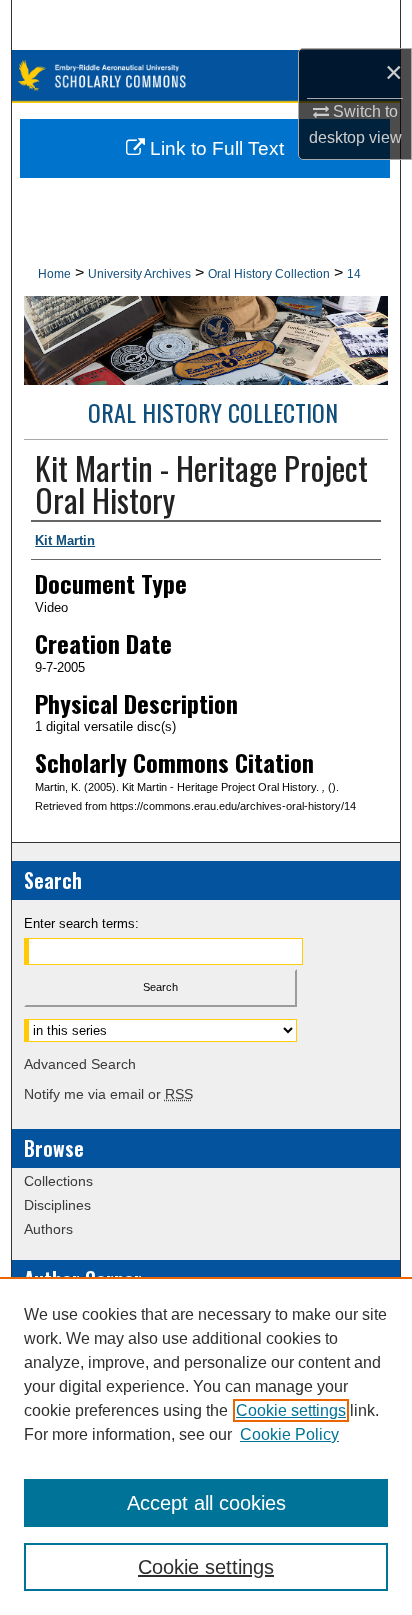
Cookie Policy (289, 1434)
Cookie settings (291, 1410)
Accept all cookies (206, 1503)
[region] (206, 1446)
